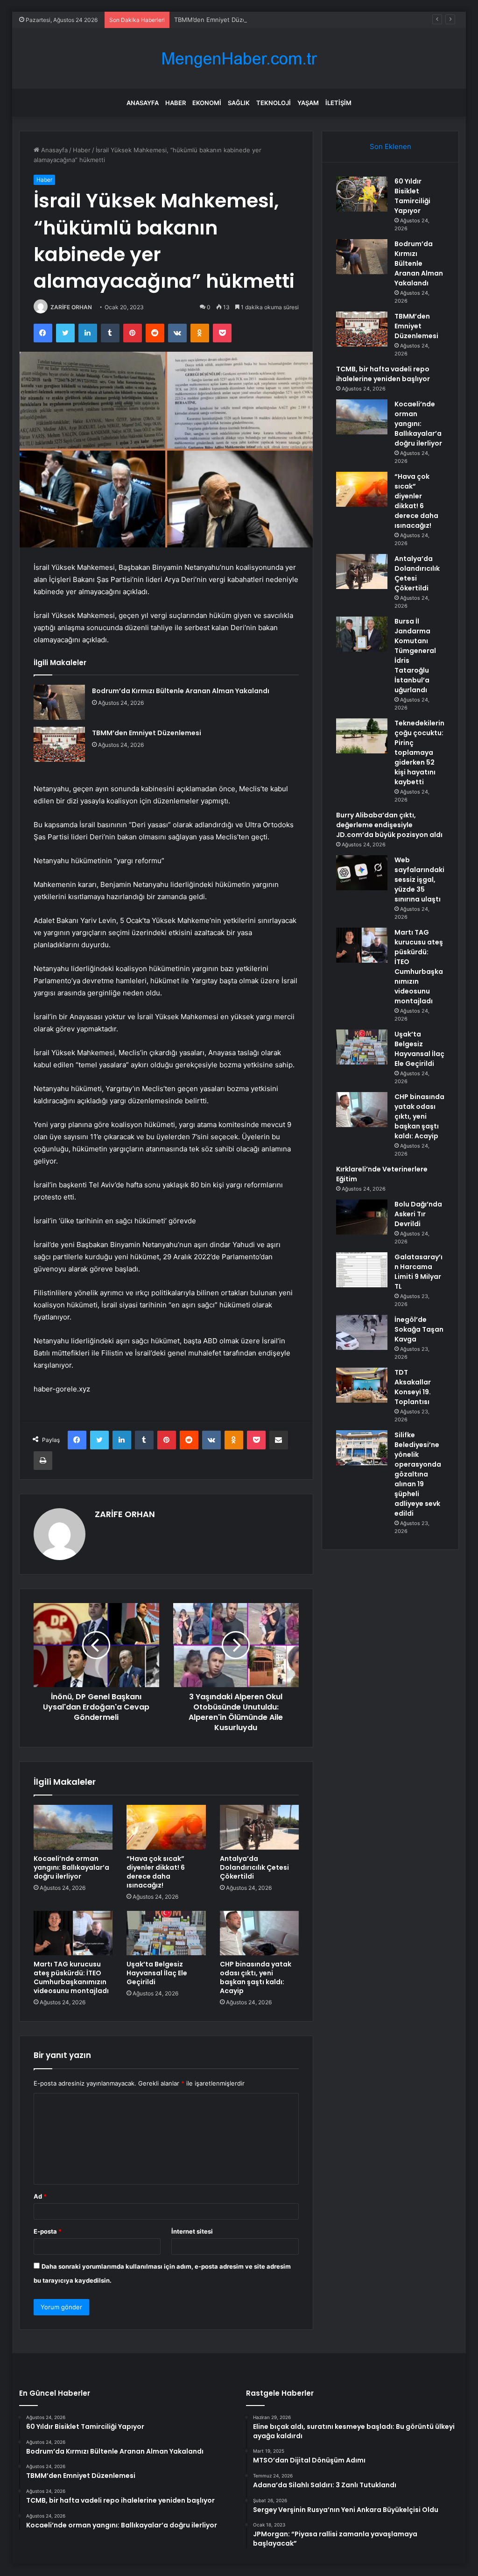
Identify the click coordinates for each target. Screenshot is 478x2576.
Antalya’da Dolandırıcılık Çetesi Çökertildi (254, 1867)
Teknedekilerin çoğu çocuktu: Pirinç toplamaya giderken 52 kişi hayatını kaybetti (419, 752)
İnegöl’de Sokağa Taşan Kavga (419, 1329)
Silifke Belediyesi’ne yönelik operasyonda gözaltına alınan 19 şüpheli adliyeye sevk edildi (418, 1474)
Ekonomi (207, 103)
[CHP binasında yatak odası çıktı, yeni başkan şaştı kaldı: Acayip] (260, 1933)
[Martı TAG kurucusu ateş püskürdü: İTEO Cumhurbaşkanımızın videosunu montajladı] (73, 1933)
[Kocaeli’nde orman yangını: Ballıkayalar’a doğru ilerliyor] (73, 1827)
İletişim (338, 103)
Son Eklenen (390, 146)
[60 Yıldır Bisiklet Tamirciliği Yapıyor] (362, 194)
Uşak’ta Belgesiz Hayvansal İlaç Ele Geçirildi (157, 1973)
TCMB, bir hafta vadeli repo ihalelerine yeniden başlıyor (383, 374)
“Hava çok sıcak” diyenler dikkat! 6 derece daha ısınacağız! (156, 1872)
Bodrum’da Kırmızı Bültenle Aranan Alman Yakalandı (181, 691)
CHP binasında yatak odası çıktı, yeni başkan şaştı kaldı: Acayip (256, 1977)
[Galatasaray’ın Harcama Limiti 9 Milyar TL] (362, 1270)
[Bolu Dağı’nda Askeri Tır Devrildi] (362, 1217)
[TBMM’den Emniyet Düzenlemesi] (59, 744)
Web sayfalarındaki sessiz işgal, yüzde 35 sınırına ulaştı (419, 880)
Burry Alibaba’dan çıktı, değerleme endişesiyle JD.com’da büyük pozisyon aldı (389, 825)
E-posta (48, 2231)
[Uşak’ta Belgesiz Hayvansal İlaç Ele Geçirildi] (166, 1933)
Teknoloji (274, 103)
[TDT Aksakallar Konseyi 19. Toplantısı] (362, 1385)
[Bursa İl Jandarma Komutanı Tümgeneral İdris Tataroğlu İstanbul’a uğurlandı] (362, 634)
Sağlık (239, 103)
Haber (176, 103)
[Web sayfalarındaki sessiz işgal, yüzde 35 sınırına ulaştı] (362, 873)
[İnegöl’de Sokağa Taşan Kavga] (362, 1332)
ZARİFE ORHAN (71, 307)
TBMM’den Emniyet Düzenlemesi (221, 20)
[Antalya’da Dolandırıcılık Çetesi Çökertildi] (260, 1827)
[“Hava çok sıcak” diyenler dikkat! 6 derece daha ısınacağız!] (166, 1827)
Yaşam (308, 103)
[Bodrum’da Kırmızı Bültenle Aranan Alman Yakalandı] (59, 702)
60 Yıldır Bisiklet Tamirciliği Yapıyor (412, 196)
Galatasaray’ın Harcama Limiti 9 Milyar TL (418, 1272)
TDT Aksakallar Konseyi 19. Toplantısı (413, 1387)
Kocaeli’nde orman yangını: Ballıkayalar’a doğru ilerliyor (71, 1867)
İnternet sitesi (192, 2231)
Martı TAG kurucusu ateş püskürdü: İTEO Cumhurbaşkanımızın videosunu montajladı (71, 1977)
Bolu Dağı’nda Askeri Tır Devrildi (418, 1214)
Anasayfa (143, 103)
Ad (40, 2196)
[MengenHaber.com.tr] (239, 59)
